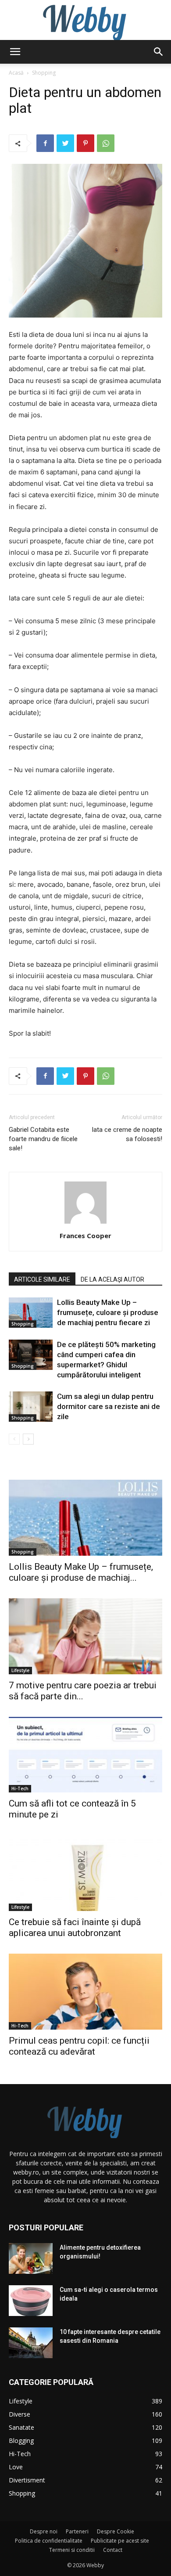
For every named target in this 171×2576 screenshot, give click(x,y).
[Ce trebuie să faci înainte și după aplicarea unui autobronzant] (85, 1873)
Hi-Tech (20, 1788)
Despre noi (44, 2531)
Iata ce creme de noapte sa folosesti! (127, 1134)
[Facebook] (45, 143)
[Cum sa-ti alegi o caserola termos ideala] (31, 2301)
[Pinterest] (85, 143)
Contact (113, 2550)
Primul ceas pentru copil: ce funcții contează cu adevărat (79, 2046)
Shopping (44, 73)
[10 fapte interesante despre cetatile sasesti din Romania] (31, 2343)
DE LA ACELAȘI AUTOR (112, 1279)
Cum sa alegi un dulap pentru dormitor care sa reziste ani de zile (109, 1406)
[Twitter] (65, 143)
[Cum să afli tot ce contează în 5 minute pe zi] (85, 1755)
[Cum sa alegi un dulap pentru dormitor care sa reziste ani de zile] (31, 1407)
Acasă (16, 73)
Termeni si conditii (72, 2550)
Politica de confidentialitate (49, 2541)
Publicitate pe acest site (120, 2541)
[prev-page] (14, 1439)
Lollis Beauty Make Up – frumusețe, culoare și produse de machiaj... (81, 1572)
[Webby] (85, 20)
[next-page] (28, 1439)
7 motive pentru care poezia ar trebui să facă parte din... (83, 1691)
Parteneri (77, 2531)
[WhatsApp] (106, 143)
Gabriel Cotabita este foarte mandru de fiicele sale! (43, 1139)
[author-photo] (85, 1223)
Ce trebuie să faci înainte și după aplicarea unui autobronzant (75, 1927)
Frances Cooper (85, 1236)
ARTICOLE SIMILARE (42, 1279)
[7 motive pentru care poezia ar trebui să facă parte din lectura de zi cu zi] (85, 1636)
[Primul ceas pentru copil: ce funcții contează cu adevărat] (85, 1992)
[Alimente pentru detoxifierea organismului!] (31, 2258)
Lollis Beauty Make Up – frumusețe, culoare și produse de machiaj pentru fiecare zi (108, 1312)
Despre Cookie (116, 2531)
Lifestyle (20, 1670)
